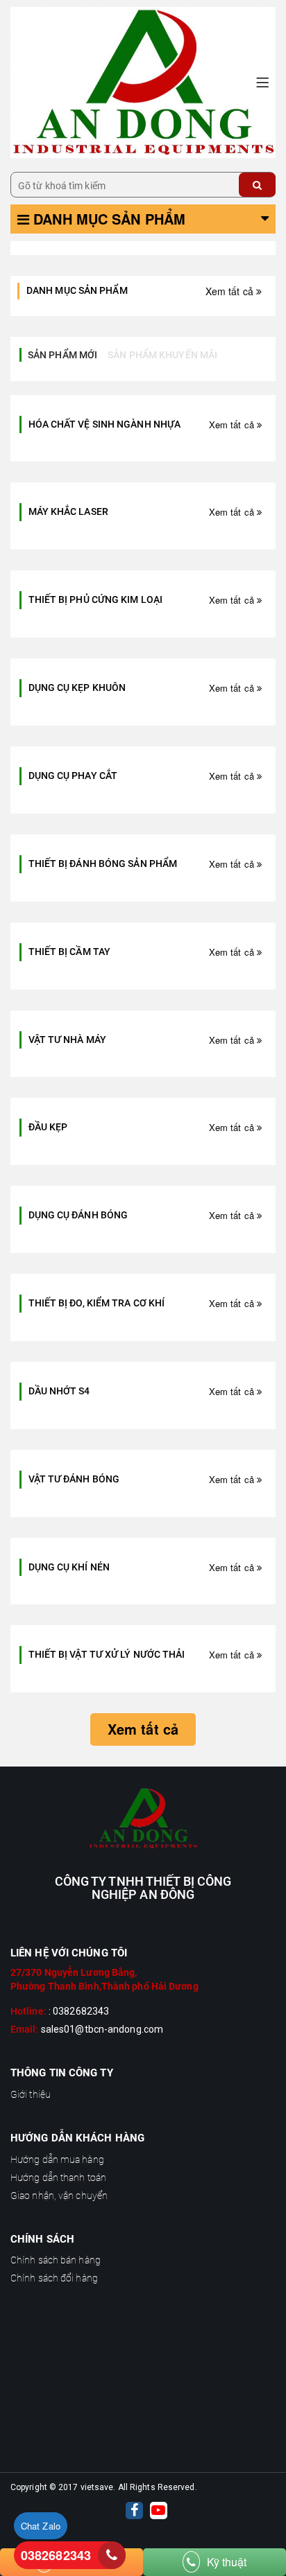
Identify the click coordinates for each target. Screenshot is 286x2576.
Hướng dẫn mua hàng (57, 2159)
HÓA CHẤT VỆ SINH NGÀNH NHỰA (105, 424)
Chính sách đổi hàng (54, 2278)
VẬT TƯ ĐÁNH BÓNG (74, 1479)
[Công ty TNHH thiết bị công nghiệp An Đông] (143, 81)
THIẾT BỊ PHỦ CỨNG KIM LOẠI (96, 599)
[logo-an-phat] (143, 1819)
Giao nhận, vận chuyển (59, 2196)
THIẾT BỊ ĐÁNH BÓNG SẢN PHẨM (103, 864)
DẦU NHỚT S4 (59, 1391)
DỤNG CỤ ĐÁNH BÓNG (78, 1215)
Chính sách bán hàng (56, 2260)
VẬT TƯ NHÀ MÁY (67, 1040)
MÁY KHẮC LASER (68, 511)
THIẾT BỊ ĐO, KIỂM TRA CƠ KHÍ (97, 1303)
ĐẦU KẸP (48, 1127)
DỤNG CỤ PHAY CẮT (73, 776)
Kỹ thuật (227, 2562)
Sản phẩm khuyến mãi (162, 355)
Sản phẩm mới (62, 355)
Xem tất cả (231, 291)
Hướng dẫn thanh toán (58, 2178)
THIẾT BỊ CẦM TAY (70, 952)
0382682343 (56, 2555)
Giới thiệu (31, 2094)
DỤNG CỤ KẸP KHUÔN (77, 687)
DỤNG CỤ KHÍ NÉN (69, 1567)
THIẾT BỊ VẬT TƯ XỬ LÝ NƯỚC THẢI (107, 1654)
